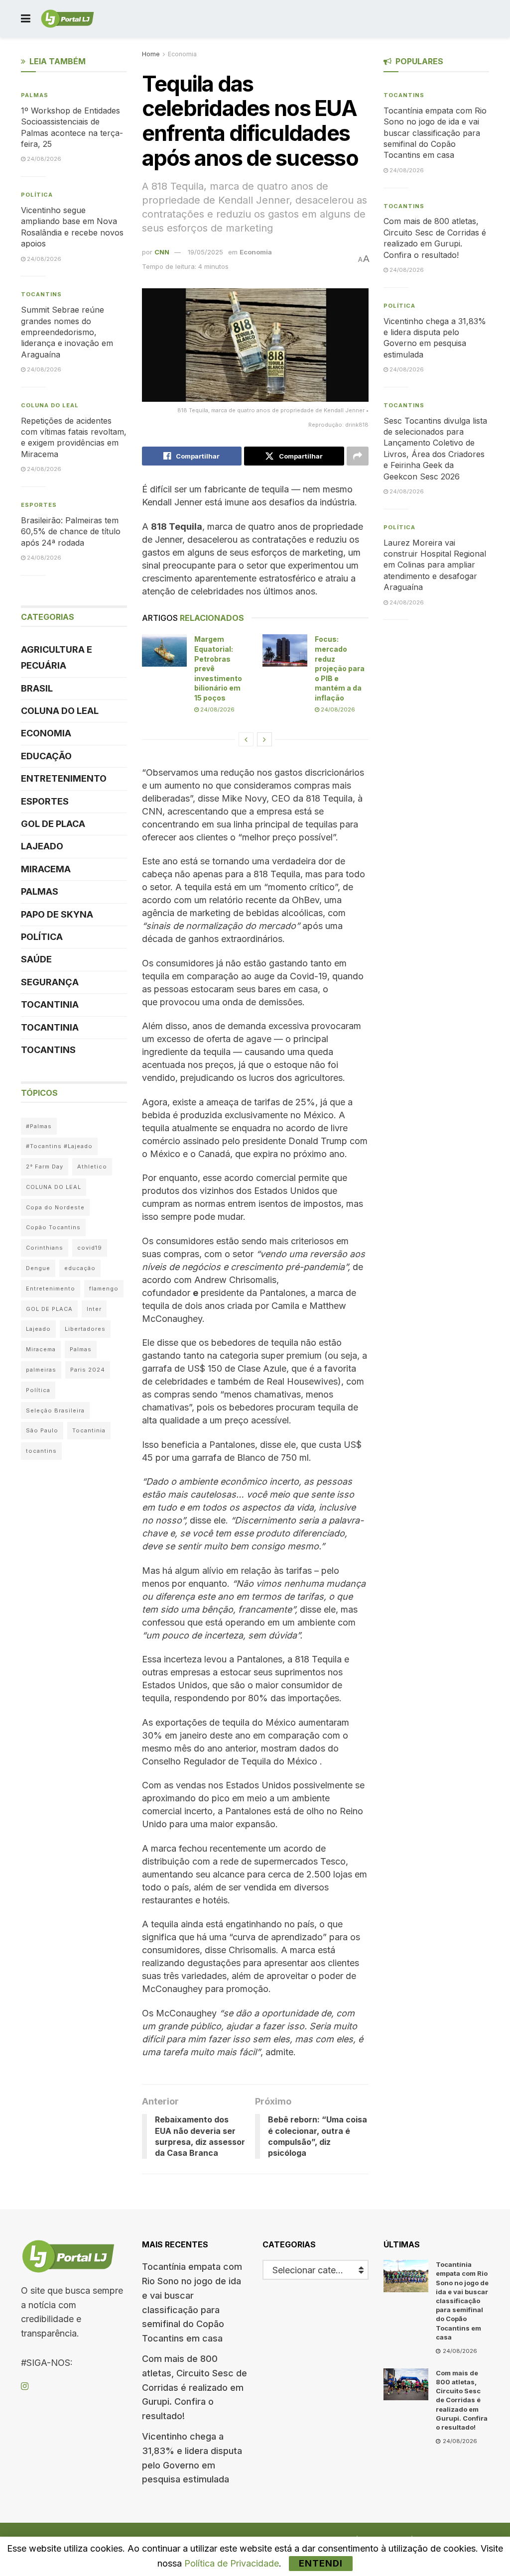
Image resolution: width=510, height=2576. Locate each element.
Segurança (50, 982)
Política (37, 195)
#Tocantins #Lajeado (59, 1146)
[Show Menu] (26, 19)
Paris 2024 (88, 1370)
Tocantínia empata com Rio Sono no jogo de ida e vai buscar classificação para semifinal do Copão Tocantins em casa (435, 133)
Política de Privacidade (232, 2563)
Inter (94, 1309)
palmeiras (41, 1370)
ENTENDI (321, 2563)
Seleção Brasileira (55, 1410)
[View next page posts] (264, 739)
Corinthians (45, 1248)
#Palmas (39, 1126)
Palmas (35, 95)
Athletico (92, 1167)
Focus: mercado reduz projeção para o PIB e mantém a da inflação (340, 668)
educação (80, 1268)
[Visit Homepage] (67, 19)
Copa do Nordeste (55, 1207)
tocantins (41, 1451)
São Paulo (42, 1430)
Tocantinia (50, 1004)
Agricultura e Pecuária (57, 657)
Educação (46, 756)
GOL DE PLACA (53, 824)
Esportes (39, 505)
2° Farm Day (45, 1167)
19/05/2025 (205, 252)
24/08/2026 (217, 709)
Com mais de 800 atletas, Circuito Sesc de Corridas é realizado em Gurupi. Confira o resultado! (194, 2387)
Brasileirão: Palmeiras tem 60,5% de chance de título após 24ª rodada (71, 531)
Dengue (38, 1268)
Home (151, 54)
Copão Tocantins (53, 1227)
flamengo (104, 1288)
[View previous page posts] (246, 739)
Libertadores (85, 1329)
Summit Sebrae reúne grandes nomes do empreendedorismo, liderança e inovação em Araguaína (67, 332)
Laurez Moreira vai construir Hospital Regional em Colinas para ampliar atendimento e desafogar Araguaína (435, 565)
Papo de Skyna (57, 914)
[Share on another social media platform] (358, 456)
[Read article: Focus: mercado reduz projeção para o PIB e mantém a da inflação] (285, 650)
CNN (162, 252)
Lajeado (42, 846)
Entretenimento (64, 778)
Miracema (46, 869)
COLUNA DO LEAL (50, 405)
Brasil (37, 688)
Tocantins (41, 294)
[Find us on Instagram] (25, 2387)
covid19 (90, 1248)
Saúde (36, 959)
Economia (182, 54)
